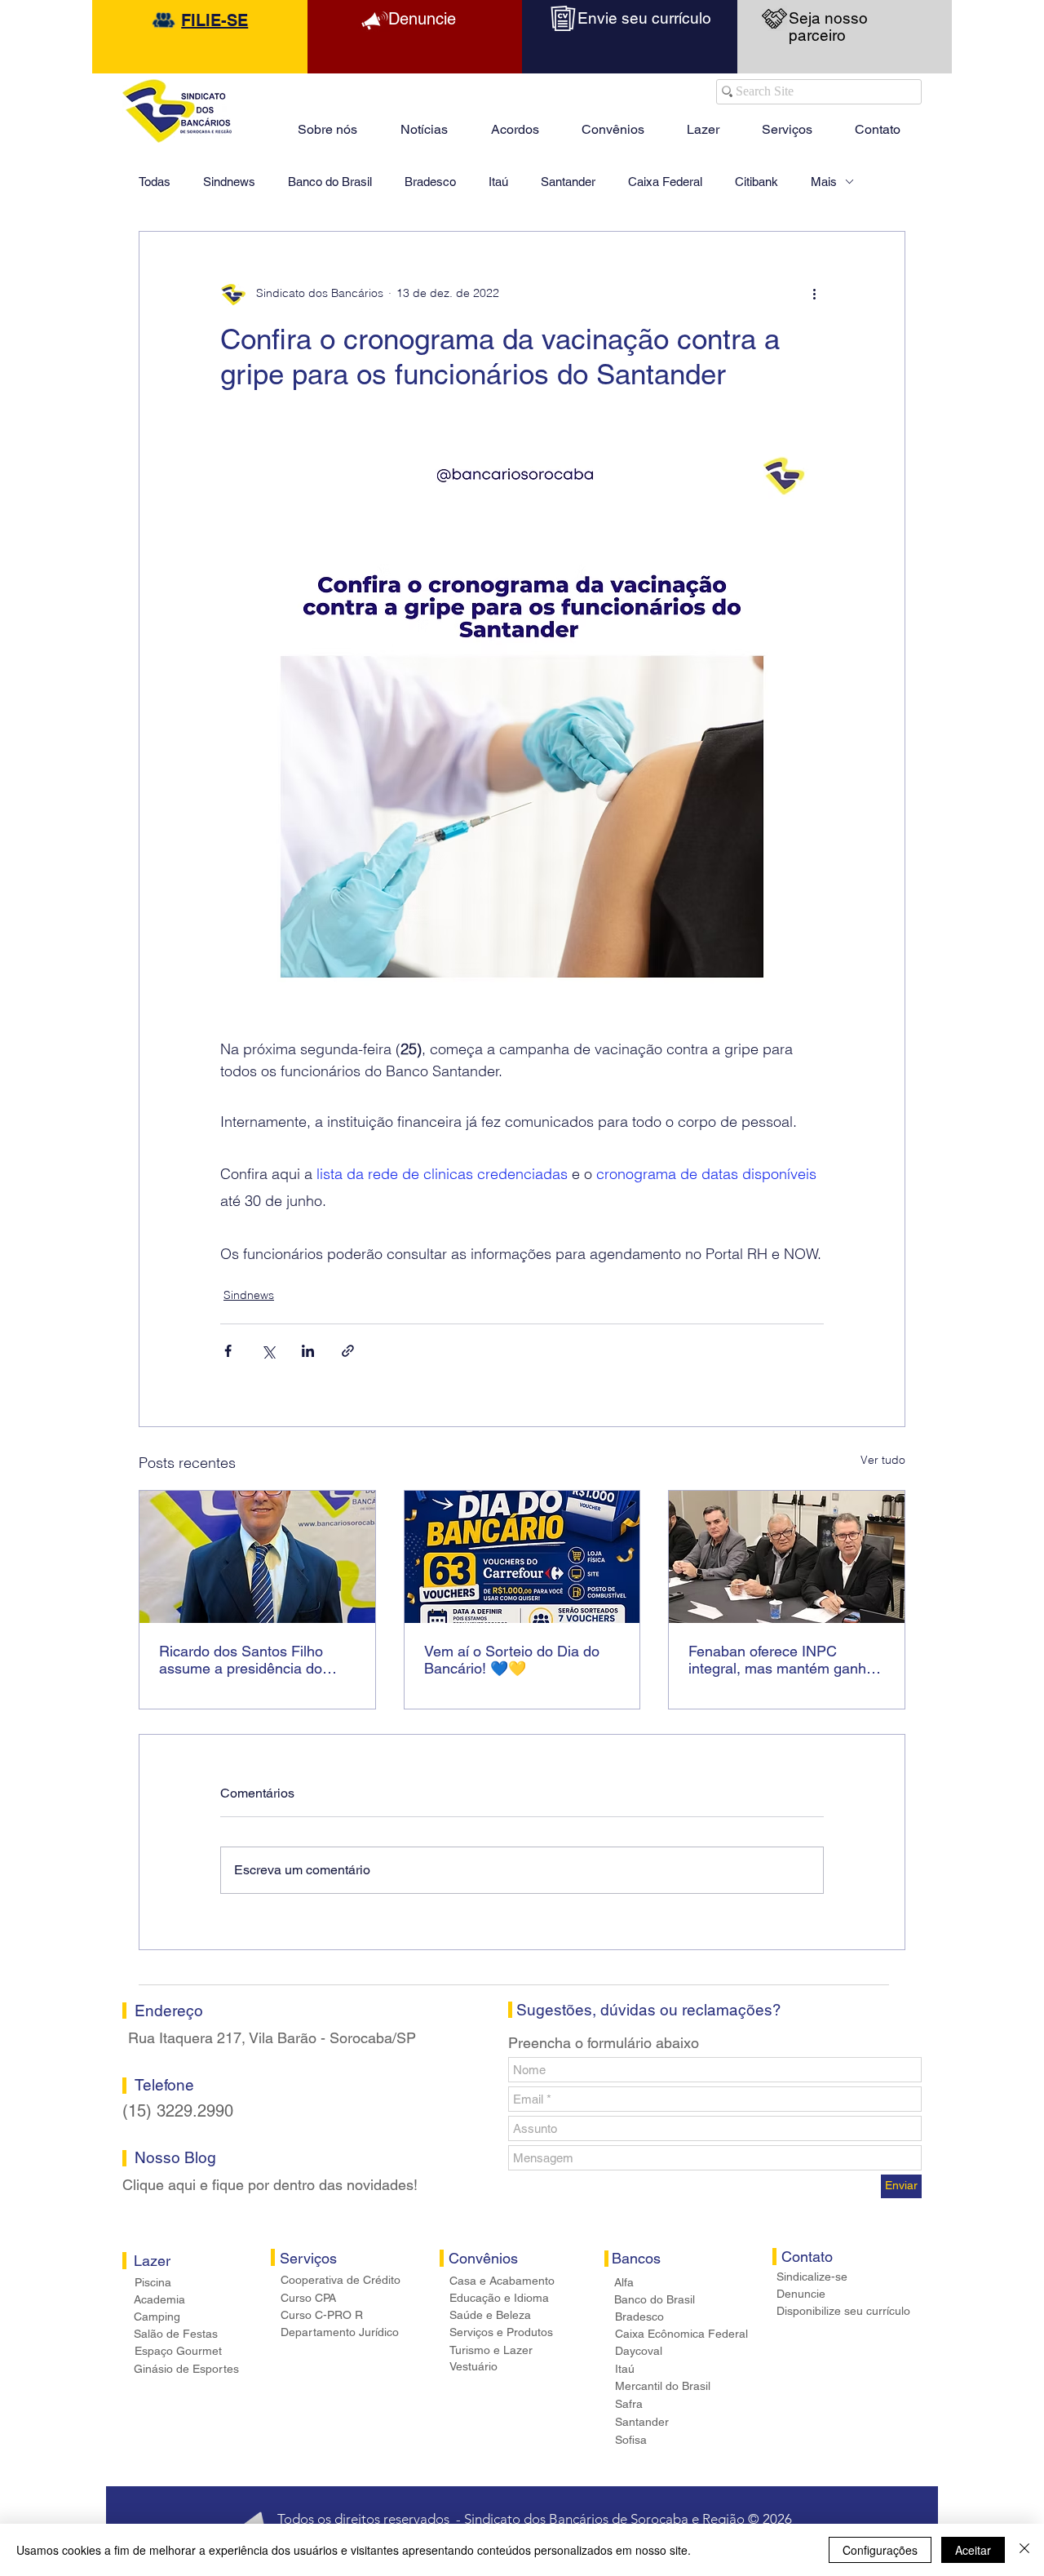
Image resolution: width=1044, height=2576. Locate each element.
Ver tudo (883, 1460)
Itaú (498, 182)
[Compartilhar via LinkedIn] (308, 1351)
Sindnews (229, 182)
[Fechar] (1024, 2550)
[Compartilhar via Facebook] (228, 1351)
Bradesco (430, 182)
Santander (568, 182)
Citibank (756, 182)
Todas (155, 182)
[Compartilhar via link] (348, 1351)
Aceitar (973, 2550)
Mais (824, 182)
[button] (703, 122)
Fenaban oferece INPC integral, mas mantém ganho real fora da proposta (781, 1660)
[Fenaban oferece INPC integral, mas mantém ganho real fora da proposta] (787, 1557)
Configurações (880, 2550)
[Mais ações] (814, 294)
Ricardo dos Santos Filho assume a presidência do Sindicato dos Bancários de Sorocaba (248, 1660)
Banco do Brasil (330, 182)
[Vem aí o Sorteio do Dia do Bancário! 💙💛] (522, 1557)
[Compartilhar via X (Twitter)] (268, 1351)
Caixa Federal (665, 182)
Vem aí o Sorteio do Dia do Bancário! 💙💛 (512, 1660)
